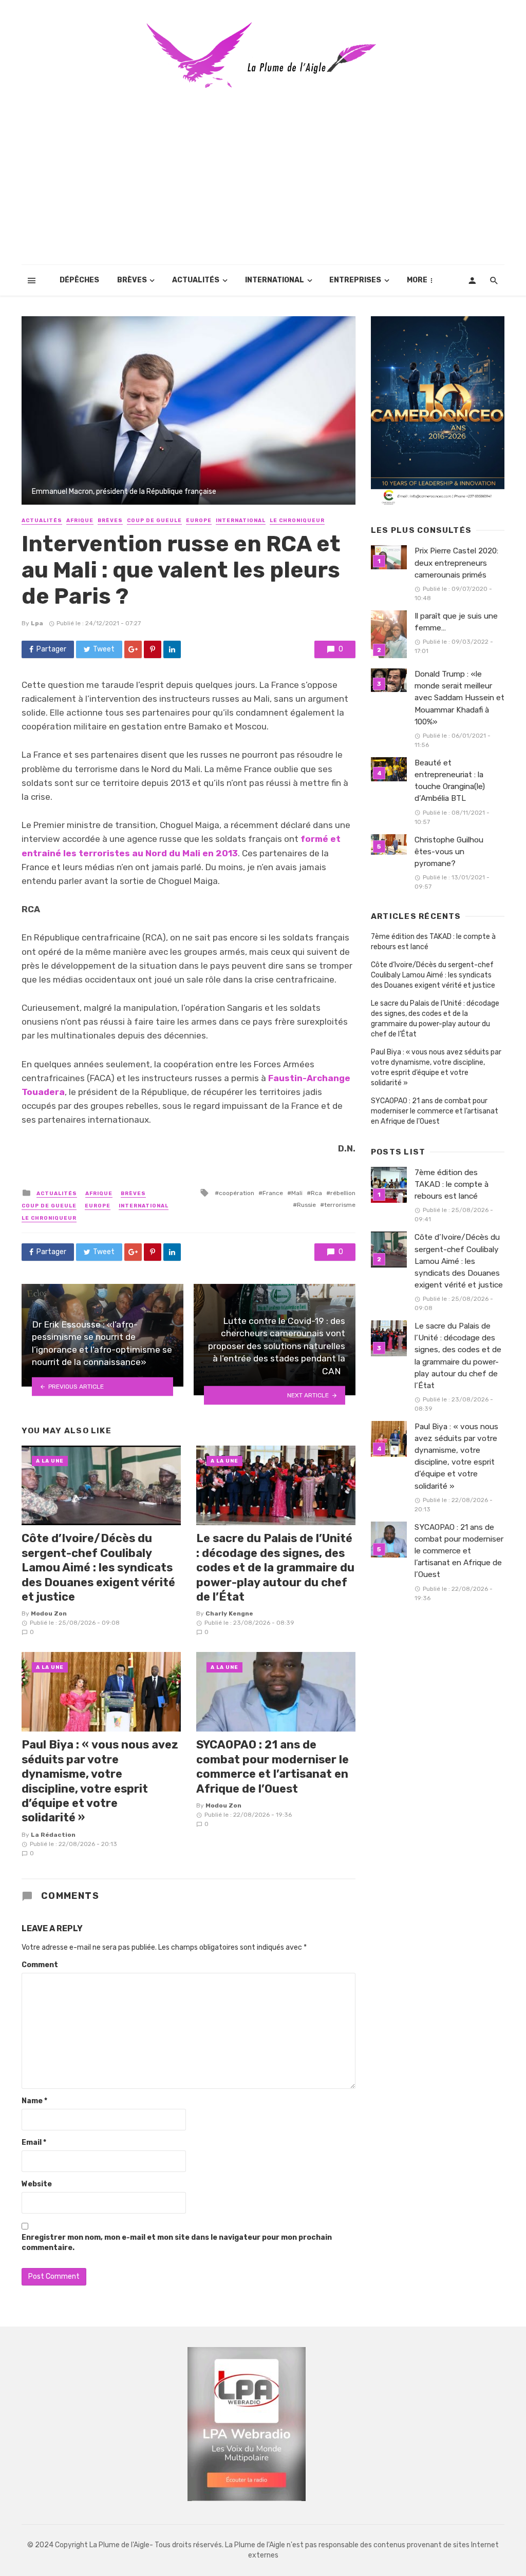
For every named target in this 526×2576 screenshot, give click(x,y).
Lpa (37, 623)
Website (37, 2184)
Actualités (196, 280)
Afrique (80, 521)
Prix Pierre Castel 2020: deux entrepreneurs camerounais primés (456, 563)
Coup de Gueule (154, 521)
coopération (237, 1193)
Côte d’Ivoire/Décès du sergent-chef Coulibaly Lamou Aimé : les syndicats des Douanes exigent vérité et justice (98, 1568)
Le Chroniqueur (297, 521)
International (275, 280)
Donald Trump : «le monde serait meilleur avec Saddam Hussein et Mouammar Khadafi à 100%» (459, 698)
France (273, 1193)
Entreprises (355, 280)
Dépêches (79, 280)
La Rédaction (53, 1835)
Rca (316, 1193)
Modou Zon (49, 1613)
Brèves (132, 280)
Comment (40, 1965)
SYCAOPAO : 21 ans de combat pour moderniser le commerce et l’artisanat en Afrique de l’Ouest (273, 1766)
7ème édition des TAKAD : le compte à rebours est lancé (433, 942)
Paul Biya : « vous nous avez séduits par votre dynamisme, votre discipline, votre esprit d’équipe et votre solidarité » (100, 1781)
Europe (199, 521)
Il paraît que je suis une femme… (456, 622)
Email (34, 2142)
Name (34, 2101)
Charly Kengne (229, 1613)
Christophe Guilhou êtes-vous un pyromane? (449, 852)
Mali (297, 1193)
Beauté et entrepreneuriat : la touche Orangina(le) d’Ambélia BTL (450, 781)
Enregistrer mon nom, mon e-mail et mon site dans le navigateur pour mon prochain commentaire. (177, 2243)
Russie (306, 1205)
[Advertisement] (263, 188)
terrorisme (340, 1205)
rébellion (343, 1193)
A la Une (50, 1461)
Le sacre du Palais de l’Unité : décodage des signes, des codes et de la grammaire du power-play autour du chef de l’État (275, 1568)
